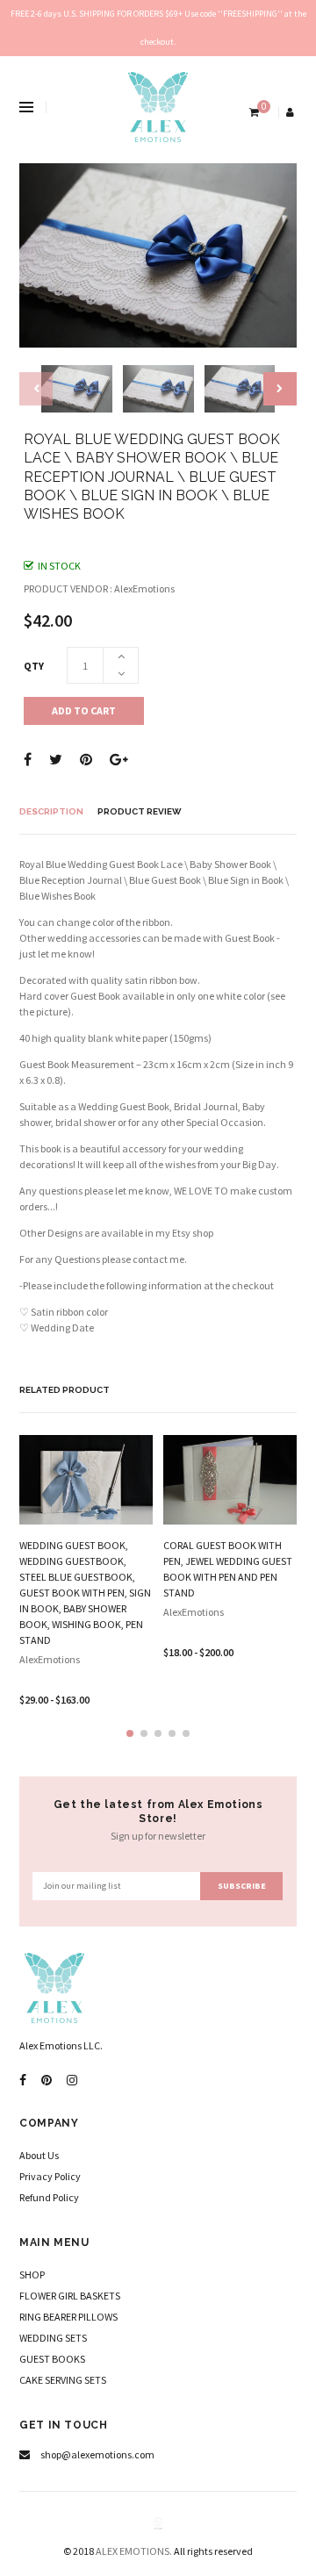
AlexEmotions (50, 1659)
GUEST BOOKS (52, 2359)
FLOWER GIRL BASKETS (70, 2296)
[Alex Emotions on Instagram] (72, 2081)
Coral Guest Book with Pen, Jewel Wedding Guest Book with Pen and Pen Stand (228, 1569)
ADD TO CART (84, 710)
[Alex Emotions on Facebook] (23, 2081)
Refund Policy (49, 2197)
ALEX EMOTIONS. (134, 2551)
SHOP (32, 2275)
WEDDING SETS (53, 2338)
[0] (252, 112)
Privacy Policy (50, 2176)
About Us (39, 2155)
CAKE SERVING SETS (63, 2380)
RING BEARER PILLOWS (68, 2317)
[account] (291, 112)
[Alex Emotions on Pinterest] (47, 2081)
